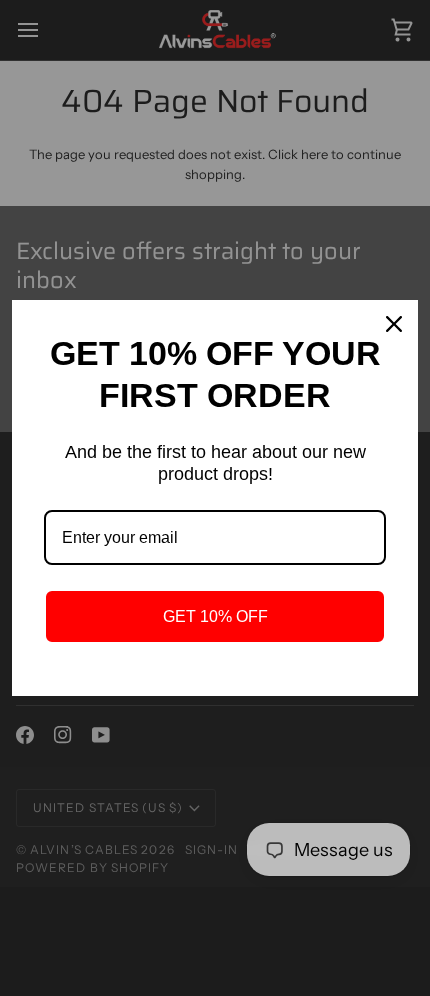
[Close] (394, 324)
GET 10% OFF (215, 616)
